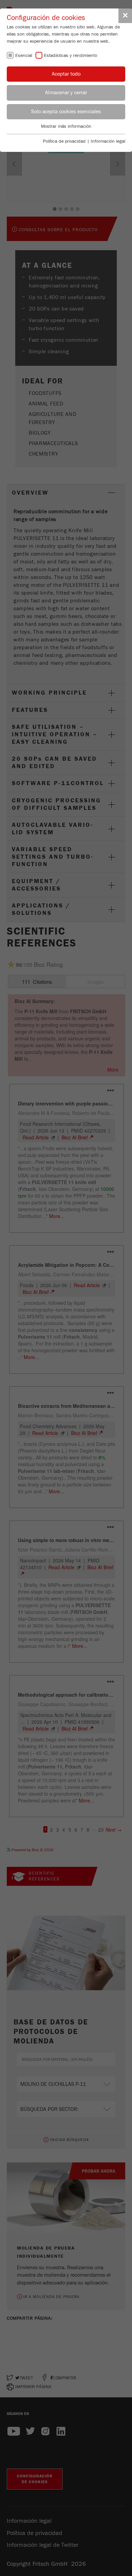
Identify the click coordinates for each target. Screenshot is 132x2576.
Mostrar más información (66, 126)
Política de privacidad (64, 141)
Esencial (24, 56)
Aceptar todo (66, 74)
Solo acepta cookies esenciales (66, 112)
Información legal (108, 141)
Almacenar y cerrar (66, 93)
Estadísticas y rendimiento (71, 56)
